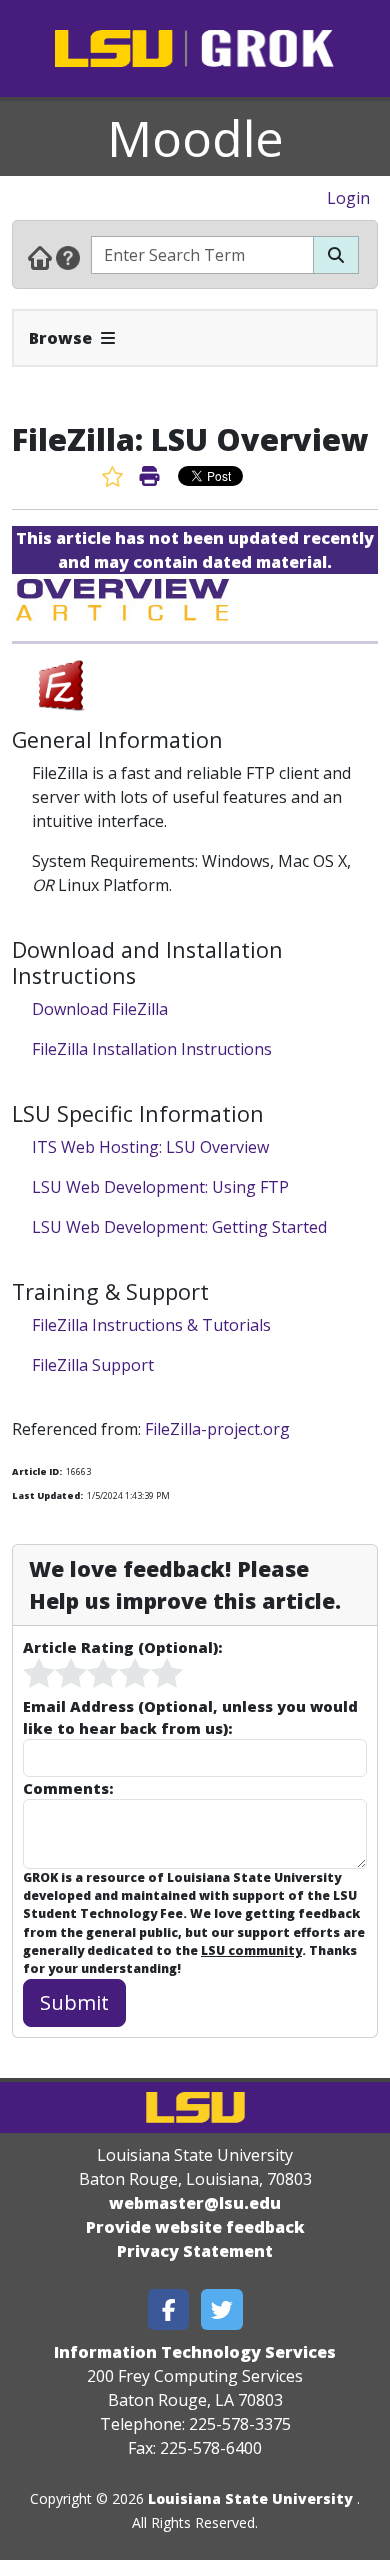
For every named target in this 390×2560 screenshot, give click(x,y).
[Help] (68, 257)
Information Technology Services (195, 2352)
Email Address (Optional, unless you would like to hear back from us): (190, 1717)
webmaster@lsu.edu (195, 2203)
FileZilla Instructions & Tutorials (151, 1325)
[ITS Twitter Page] (222, 2309)
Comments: (68, 1788)
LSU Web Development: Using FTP (160, 1187)
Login (348, 198)
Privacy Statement (195, 2251)
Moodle (195, 138)
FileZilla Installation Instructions (152, 1049)
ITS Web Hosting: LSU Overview (150, 1147)
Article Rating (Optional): (122, 1647)
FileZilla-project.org (217, 1429)
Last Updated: (47, 1495)
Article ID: (37, 1471)
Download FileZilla (100, 1009)
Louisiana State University (250, 2498)
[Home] (40, 257)
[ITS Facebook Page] (169, 2309)
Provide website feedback (195, 2227)
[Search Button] (336, 255)
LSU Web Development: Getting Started (179, 1227)
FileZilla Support (93, 1365)
